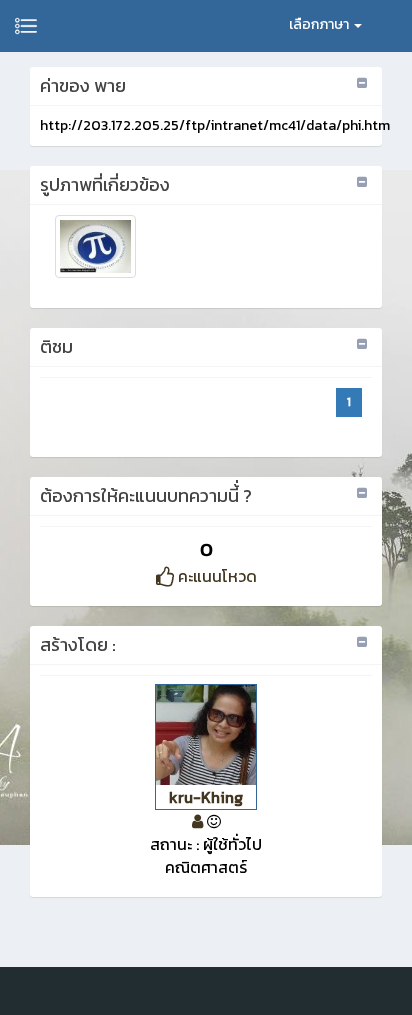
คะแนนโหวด (215, 576)
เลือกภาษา (320, 24)
